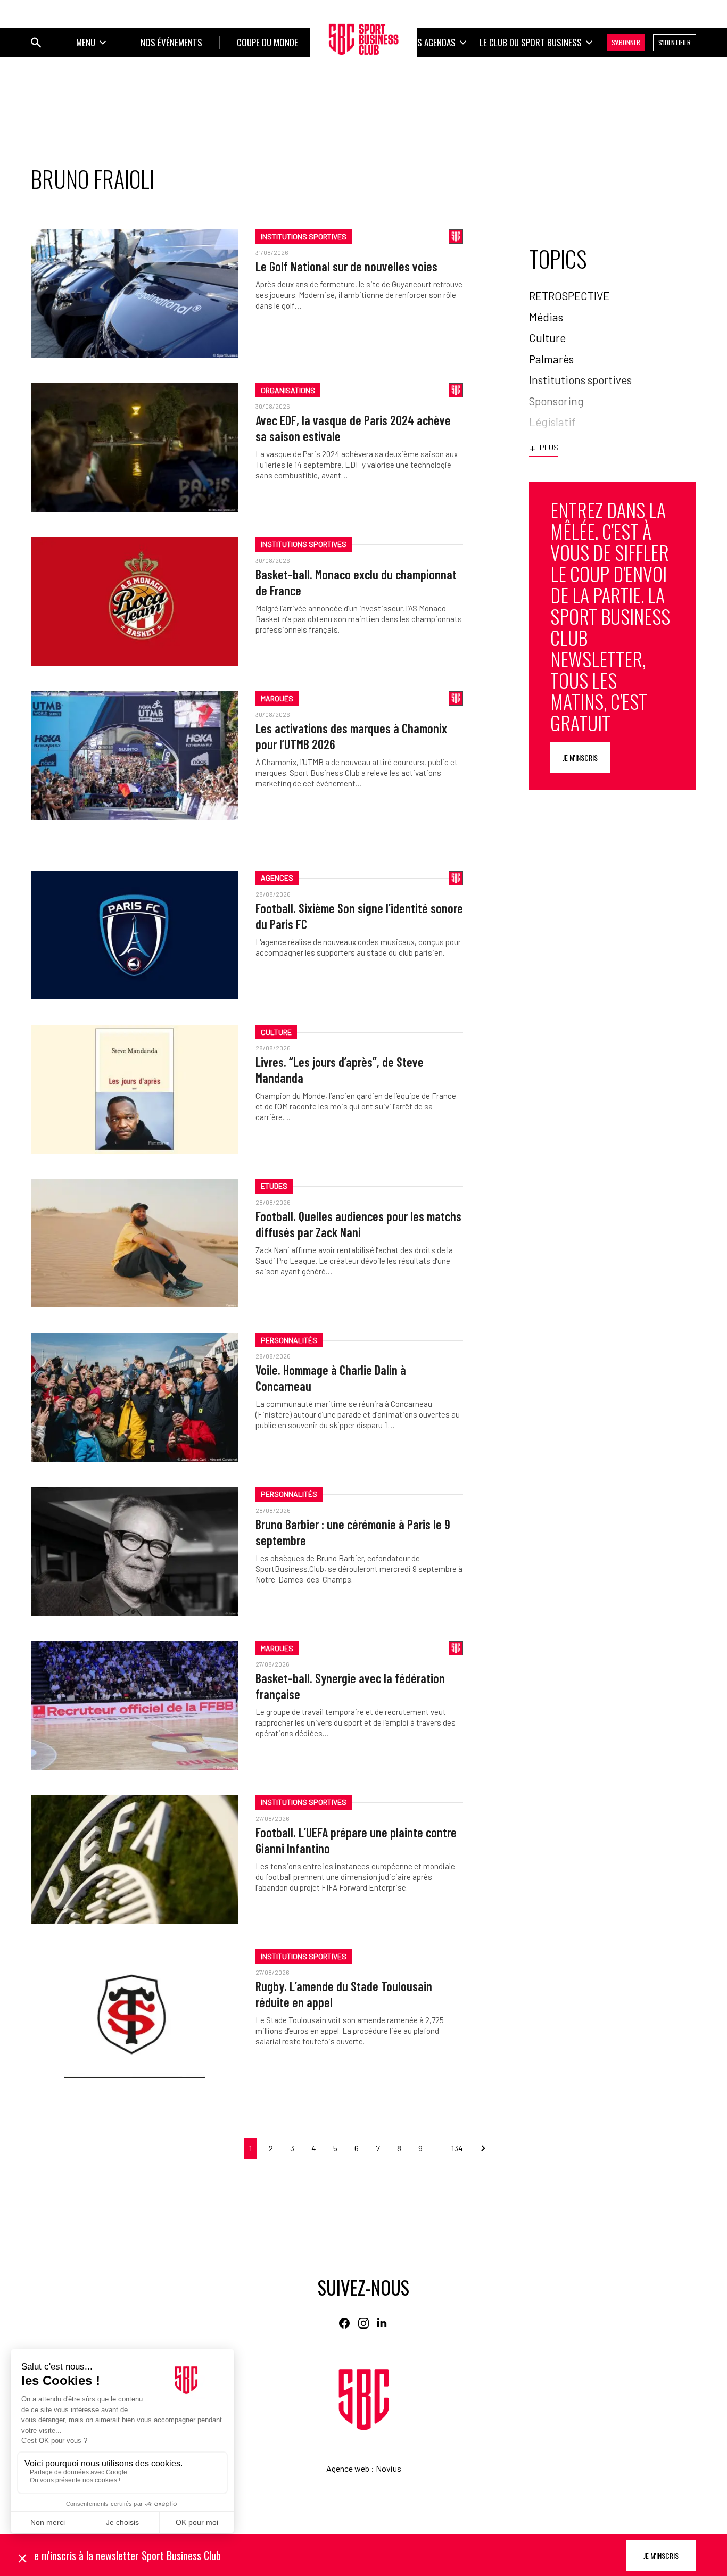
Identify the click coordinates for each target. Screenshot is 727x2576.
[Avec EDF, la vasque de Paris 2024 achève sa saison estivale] (135, 447)
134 (457, 2148)
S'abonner (626, 42)
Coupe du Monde (267, 42)
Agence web (348, 2468)
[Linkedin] (383, 2323)
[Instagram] (363, 2323)
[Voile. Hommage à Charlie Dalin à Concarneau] (135, 1397)
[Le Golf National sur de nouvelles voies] (135, 293)
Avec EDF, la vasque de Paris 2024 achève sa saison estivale (353, 428)
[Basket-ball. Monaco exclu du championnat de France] (135, 602)
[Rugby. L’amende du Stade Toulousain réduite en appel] (135, 2013)
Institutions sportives (304, 237)
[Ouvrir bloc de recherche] (36, 43)
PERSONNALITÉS (289, 1340)
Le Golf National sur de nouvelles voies (346, 266)
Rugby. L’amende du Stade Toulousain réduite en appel (344, 1994)
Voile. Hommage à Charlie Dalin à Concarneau (331, 1378)
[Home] (364, 2400)
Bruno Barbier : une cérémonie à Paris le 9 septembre (353, 1532)
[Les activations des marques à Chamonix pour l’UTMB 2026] (135, 755)
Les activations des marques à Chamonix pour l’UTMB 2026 (351, 736)
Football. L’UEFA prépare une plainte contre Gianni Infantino (356, 1840)
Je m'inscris (580, 757)
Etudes (274, 1186)
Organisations (288, 390)
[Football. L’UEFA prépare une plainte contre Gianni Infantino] (135, 1859)
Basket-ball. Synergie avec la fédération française (350, 1686)
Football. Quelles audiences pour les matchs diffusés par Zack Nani (358, 1224)
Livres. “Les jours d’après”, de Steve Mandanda (340, 1070)
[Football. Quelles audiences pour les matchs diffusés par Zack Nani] (135, 1243)
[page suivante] (479, 2148)
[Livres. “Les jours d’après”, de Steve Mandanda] (135, 1089)
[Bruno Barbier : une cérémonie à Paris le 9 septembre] (135, 1551)
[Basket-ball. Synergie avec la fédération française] (135, 1705)
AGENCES (277, 878)
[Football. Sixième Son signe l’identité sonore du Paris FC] (135, 935)
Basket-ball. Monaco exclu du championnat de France (356, 582)
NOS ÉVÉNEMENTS (171, 42)
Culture (276, 1032)
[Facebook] (344, 2323)
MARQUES (277, 698)
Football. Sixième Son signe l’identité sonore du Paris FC (359, 916)
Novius (389, 2468)
